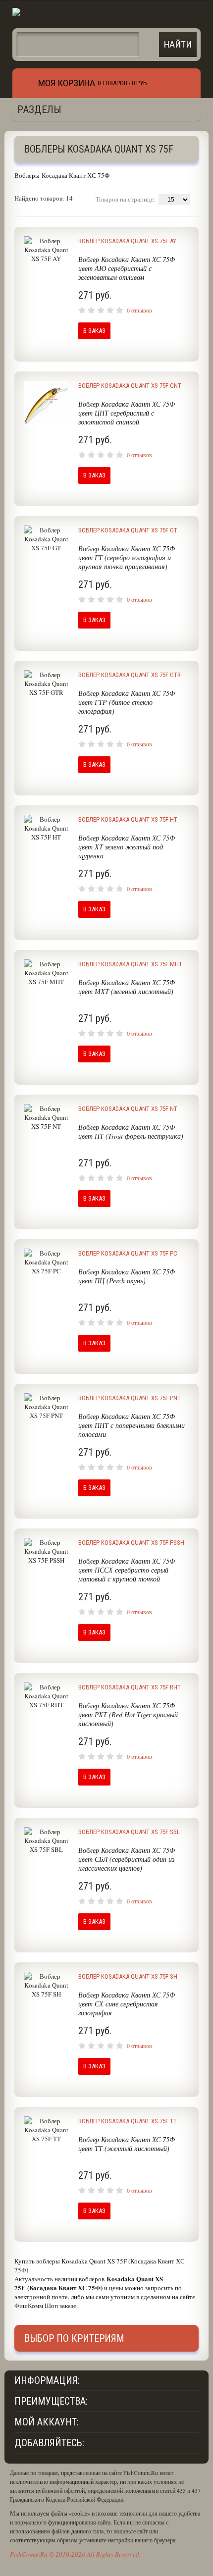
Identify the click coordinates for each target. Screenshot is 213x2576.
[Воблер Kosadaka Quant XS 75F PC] (46, 1306)
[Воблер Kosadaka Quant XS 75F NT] (46, 1161)
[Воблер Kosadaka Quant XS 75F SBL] (46, 1885)
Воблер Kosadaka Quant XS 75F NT (128, 1109)
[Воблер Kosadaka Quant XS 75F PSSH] (46, 1595)
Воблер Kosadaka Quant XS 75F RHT (130, 1687)
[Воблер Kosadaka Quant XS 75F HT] (46, 872)
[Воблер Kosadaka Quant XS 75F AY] (46, 294)
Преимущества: (51, 2401)
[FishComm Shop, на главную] (55, 14)
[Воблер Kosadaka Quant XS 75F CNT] (46, 438)
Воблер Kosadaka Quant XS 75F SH (128, 1976)
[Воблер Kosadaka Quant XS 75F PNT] (46, 1451)
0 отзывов (139, 310)
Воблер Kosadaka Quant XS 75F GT (128, 530)
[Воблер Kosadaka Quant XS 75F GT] (46, 583)
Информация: (47, 2380)
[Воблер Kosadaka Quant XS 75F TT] (46, 2174)
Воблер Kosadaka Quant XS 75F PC (128, 1253)
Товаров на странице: (126, 199)
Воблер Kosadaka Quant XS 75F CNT (130, 386)
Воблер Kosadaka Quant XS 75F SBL (129, 1832)
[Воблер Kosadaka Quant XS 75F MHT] (46, 1017)
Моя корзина (67, 83)
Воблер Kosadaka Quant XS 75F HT (128, 819)
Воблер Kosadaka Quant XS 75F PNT (130, 1398)
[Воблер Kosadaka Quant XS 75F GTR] (46, 728)
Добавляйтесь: (49, 2443)
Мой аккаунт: (47, 2422)
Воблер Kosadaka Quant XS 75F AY (127, 241)
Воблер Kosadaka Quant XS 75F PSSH (131, 1543)
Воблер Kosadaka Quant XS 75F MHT (130, 964)
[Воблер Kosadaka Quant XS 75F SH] (46, 2029)
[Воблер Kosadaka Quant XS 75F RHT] (46, 1740)
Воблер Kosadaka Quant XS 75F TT (128, 2121)
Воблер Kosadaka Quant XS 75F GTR (130, 675)
